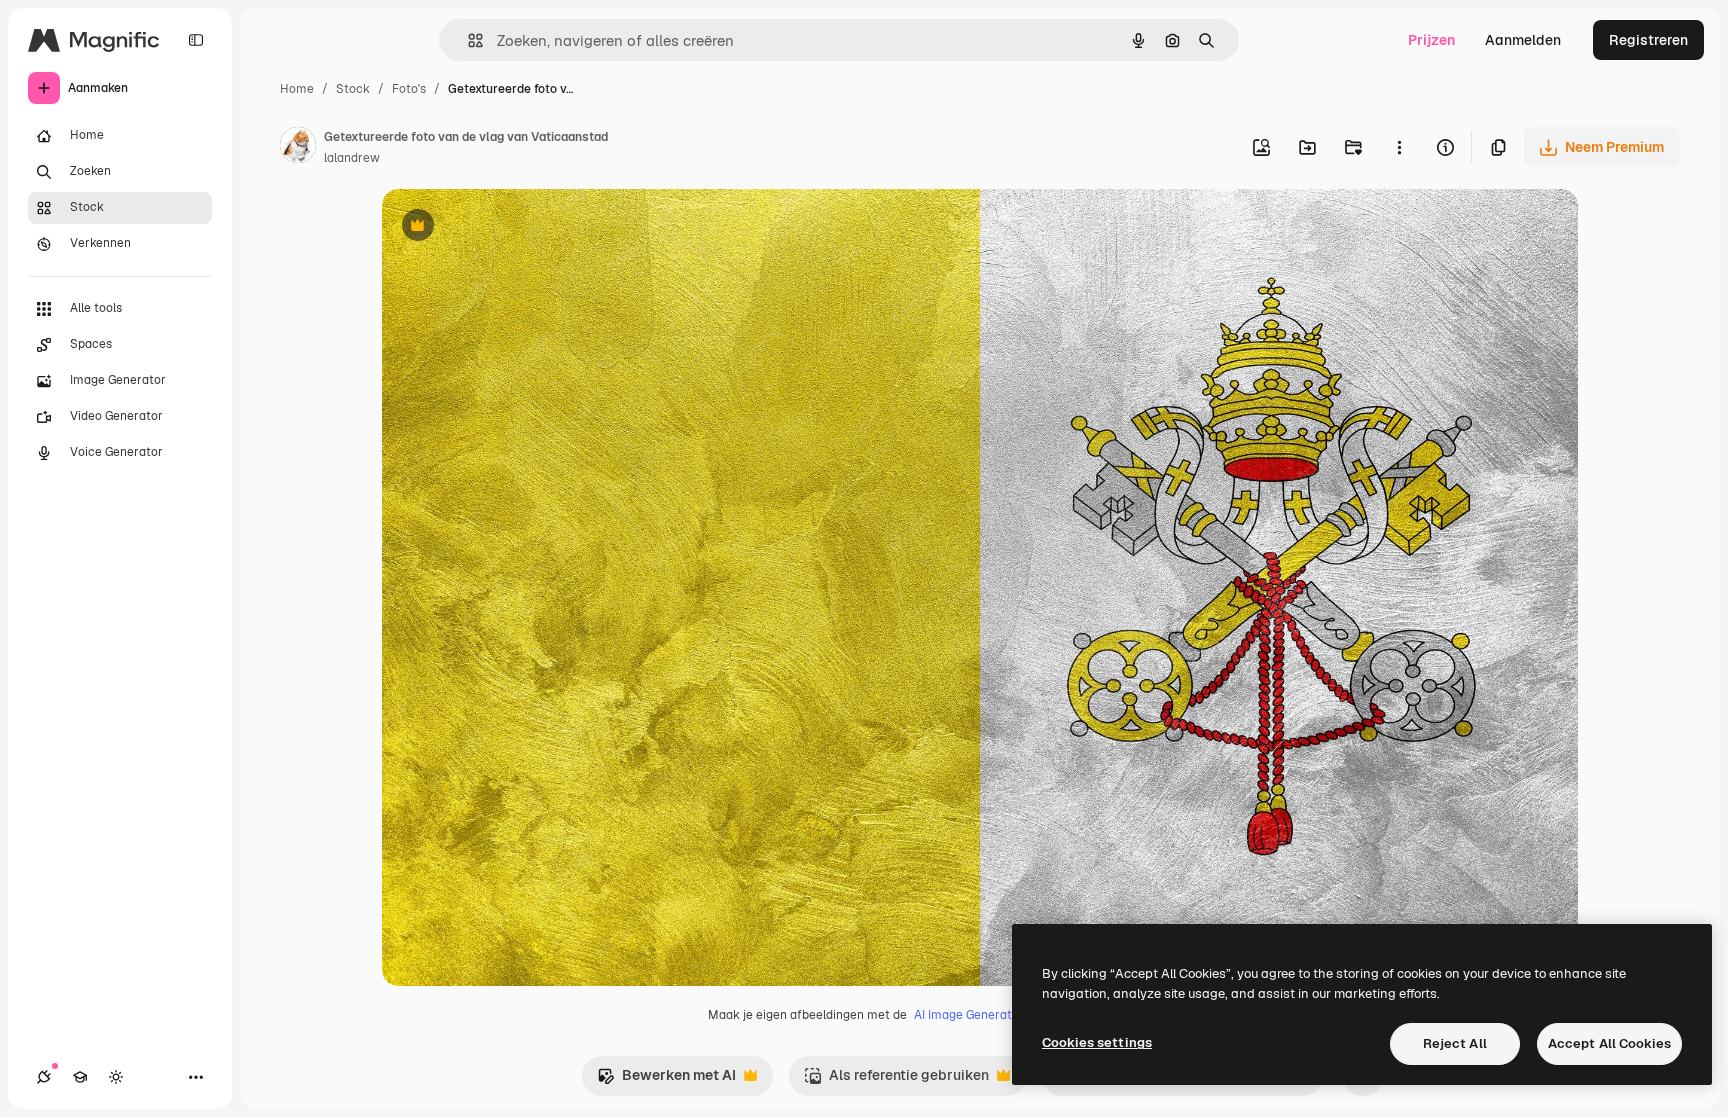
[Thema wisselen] (116, 1077)
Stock (353, 89)
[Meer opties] (1399, 147)
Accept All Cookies (1609, 1043)
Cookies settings (1097, 1042)
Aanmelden (1523, 40)
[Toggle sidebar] (196, 40)
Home (297, 89)
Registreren (1648, 40)
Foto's (409, 89)
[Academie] (80, 1077)
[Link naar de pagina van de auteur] (298, 148)
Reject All (1455, 1043)
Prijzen (1431, 40)
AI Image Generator (969, 1015)
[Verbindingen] (44, 1077)
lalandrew (352, 158)
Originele (513, 227)
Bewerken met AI (666, 1080)
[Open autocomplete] (467, 40)
